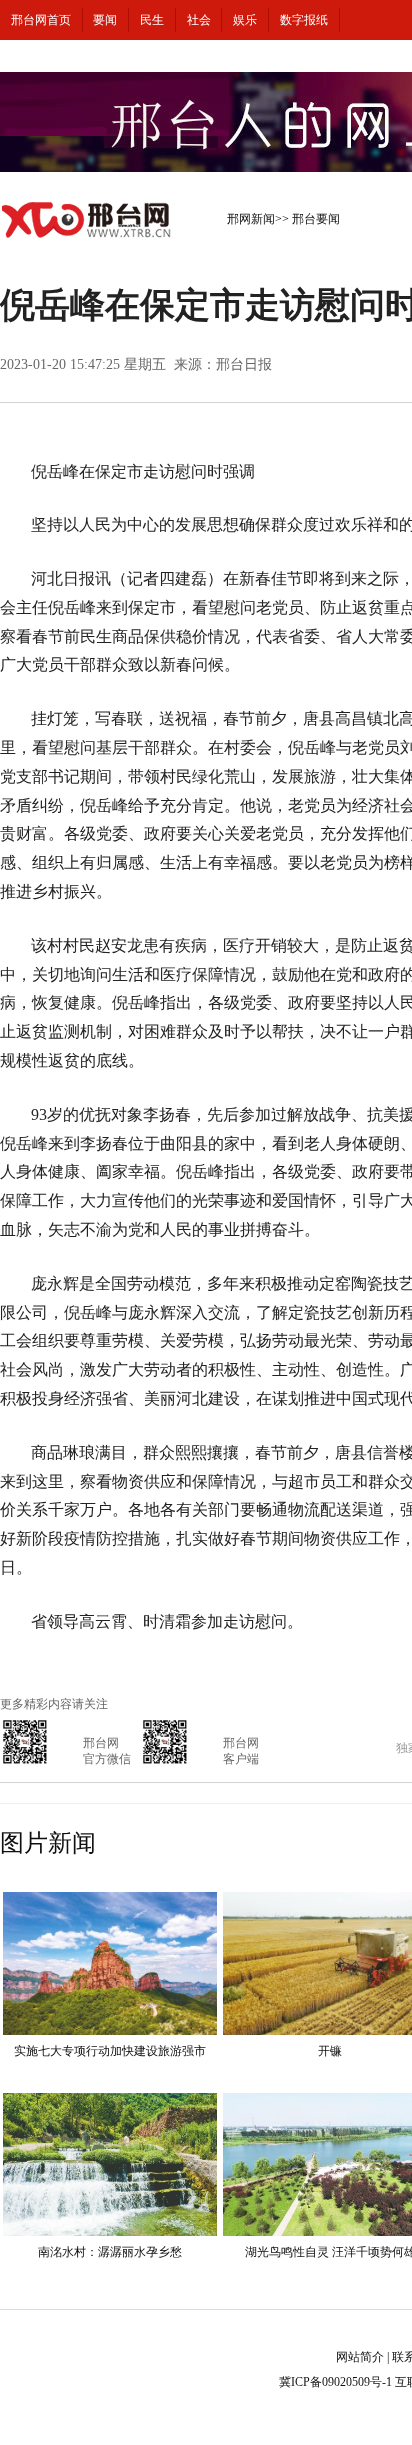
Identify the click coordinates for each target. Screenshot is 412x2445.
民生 (152, 20)
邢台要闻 (316, 219)
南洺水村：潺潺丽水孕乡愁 (110, 2252)
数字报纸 (304, 20)
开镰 (330, 2051)
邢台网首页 (41, 20)
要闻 (105, 20)
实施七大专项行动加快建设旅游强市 (110, 2051)
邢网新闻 (251, 219)
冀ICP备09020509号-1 (335, 2382)
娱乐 (245, 20)
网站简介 (360, 2357)
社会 (199, 20)
